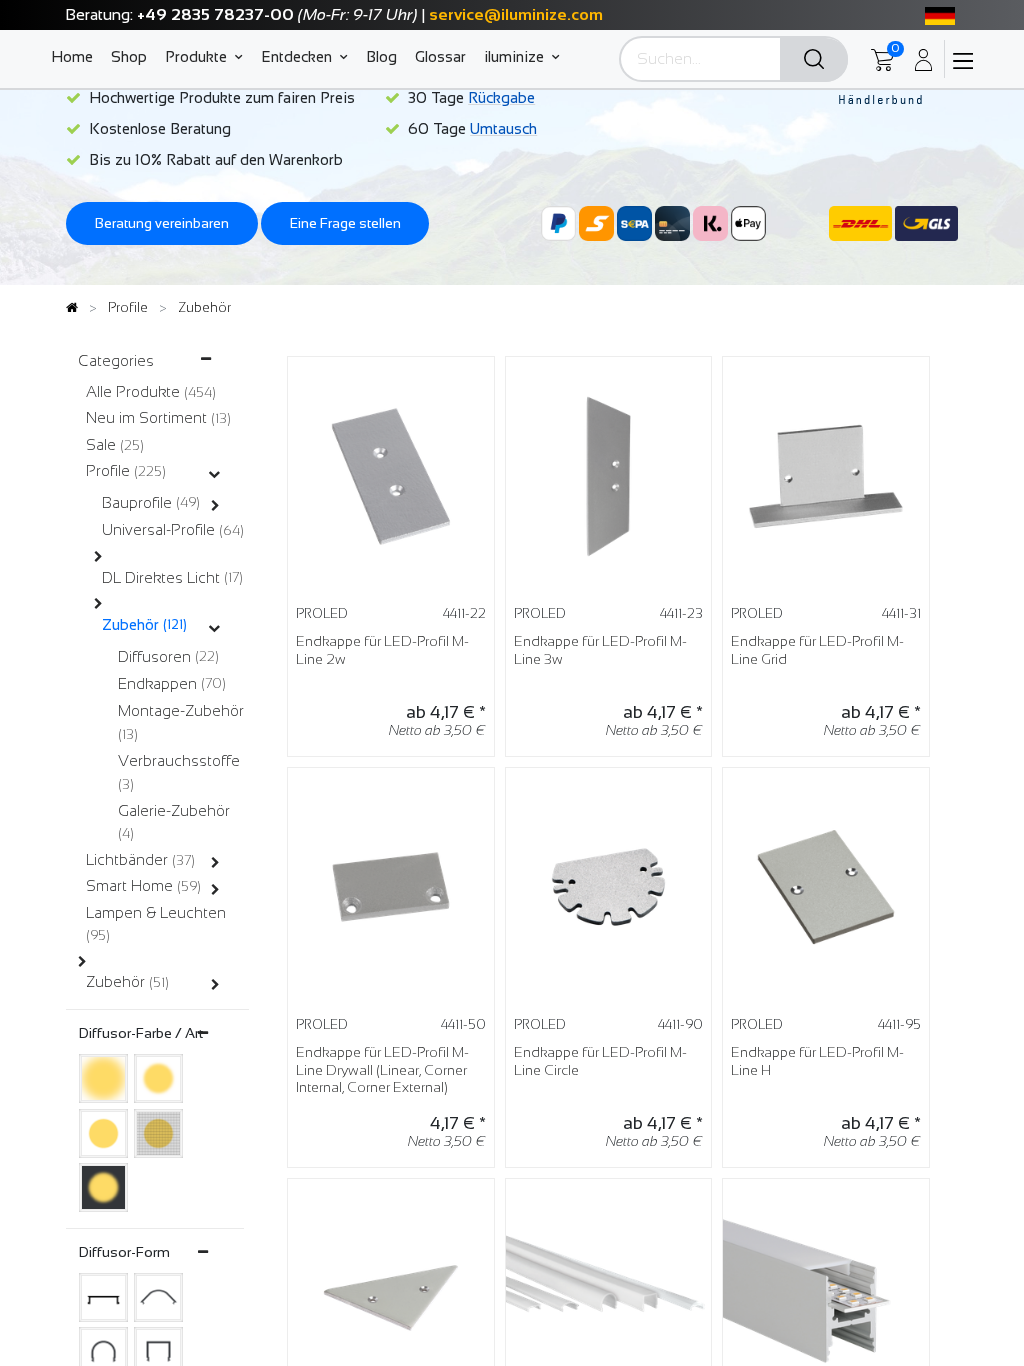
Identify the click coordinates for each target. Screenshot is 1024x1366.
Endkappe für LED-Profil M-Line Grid (817, 650)
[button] (457, 401)
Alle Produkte (133, 391)
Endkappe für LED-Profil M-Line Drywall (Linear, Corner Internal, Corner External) (382, 1069)
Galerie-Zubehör (174, 810)
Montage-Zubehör (181, 710)
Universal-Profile (158, 529)
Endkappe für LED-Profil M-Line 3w (600, 650)
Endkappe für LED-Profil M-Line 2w (382, 650)
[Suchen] (814, 60)
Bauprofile (137, 502)
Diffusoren (154, 656)
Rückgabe (501, 97)
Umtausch (503, 128)
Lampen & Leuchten (156, 912)
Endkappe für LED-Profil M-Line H (817, 1061)
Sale (101, 444)
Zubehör (130, 624)
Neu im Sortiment (146, 417)
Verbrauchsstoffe (179, 760)
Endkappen (157, 683)
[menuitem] (76, 56)
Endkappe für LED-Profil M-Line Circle (600, 1061)
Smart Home (129, 885)
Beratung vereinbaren (162, 223)
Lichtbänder (127, 859)
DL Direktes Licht (161, 577)
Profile (108, 470)
